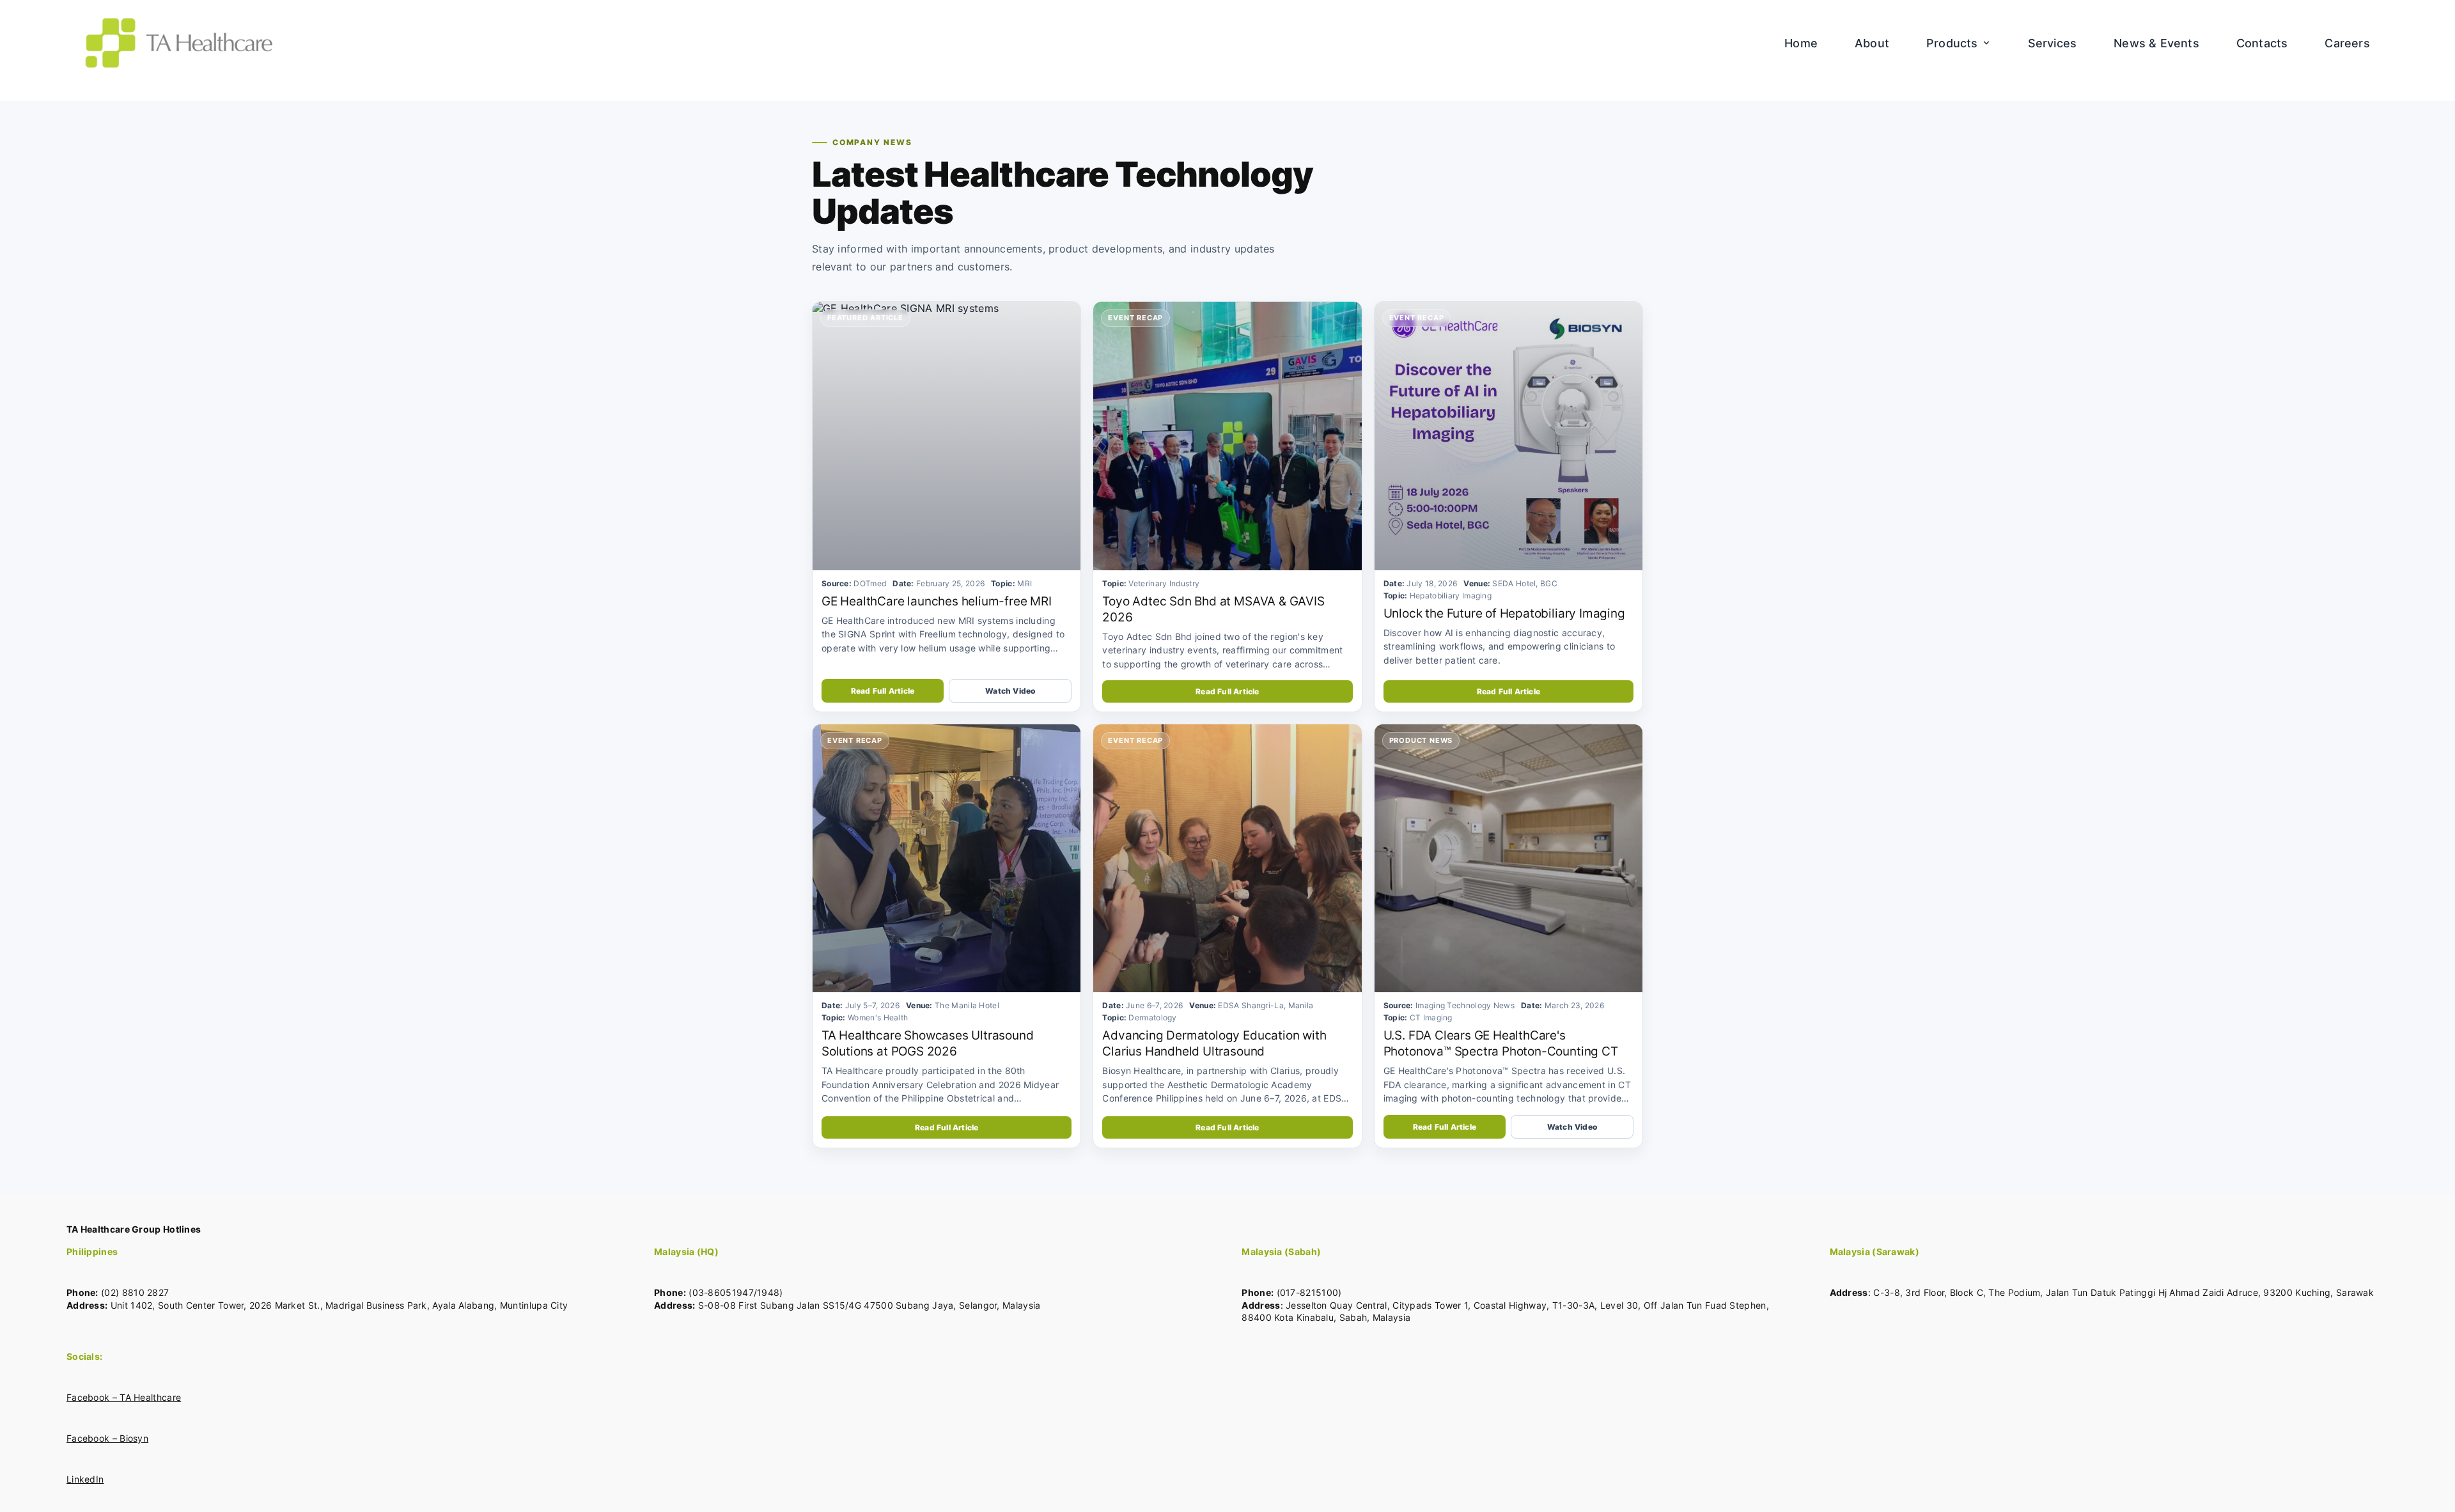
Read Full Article (883, 691)
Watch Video (1010, 691)
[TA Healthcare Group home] (179, 43)
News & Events (2156, 43)
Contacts (2262, 43)
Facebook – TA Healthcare (124, 1397)
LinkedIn (85, 1479)
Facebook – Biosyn (107, 1438)
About (1872, 43)
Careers (2347, 43)
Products (1952, 43)
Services (2053, 43)
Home (1801, 43)
